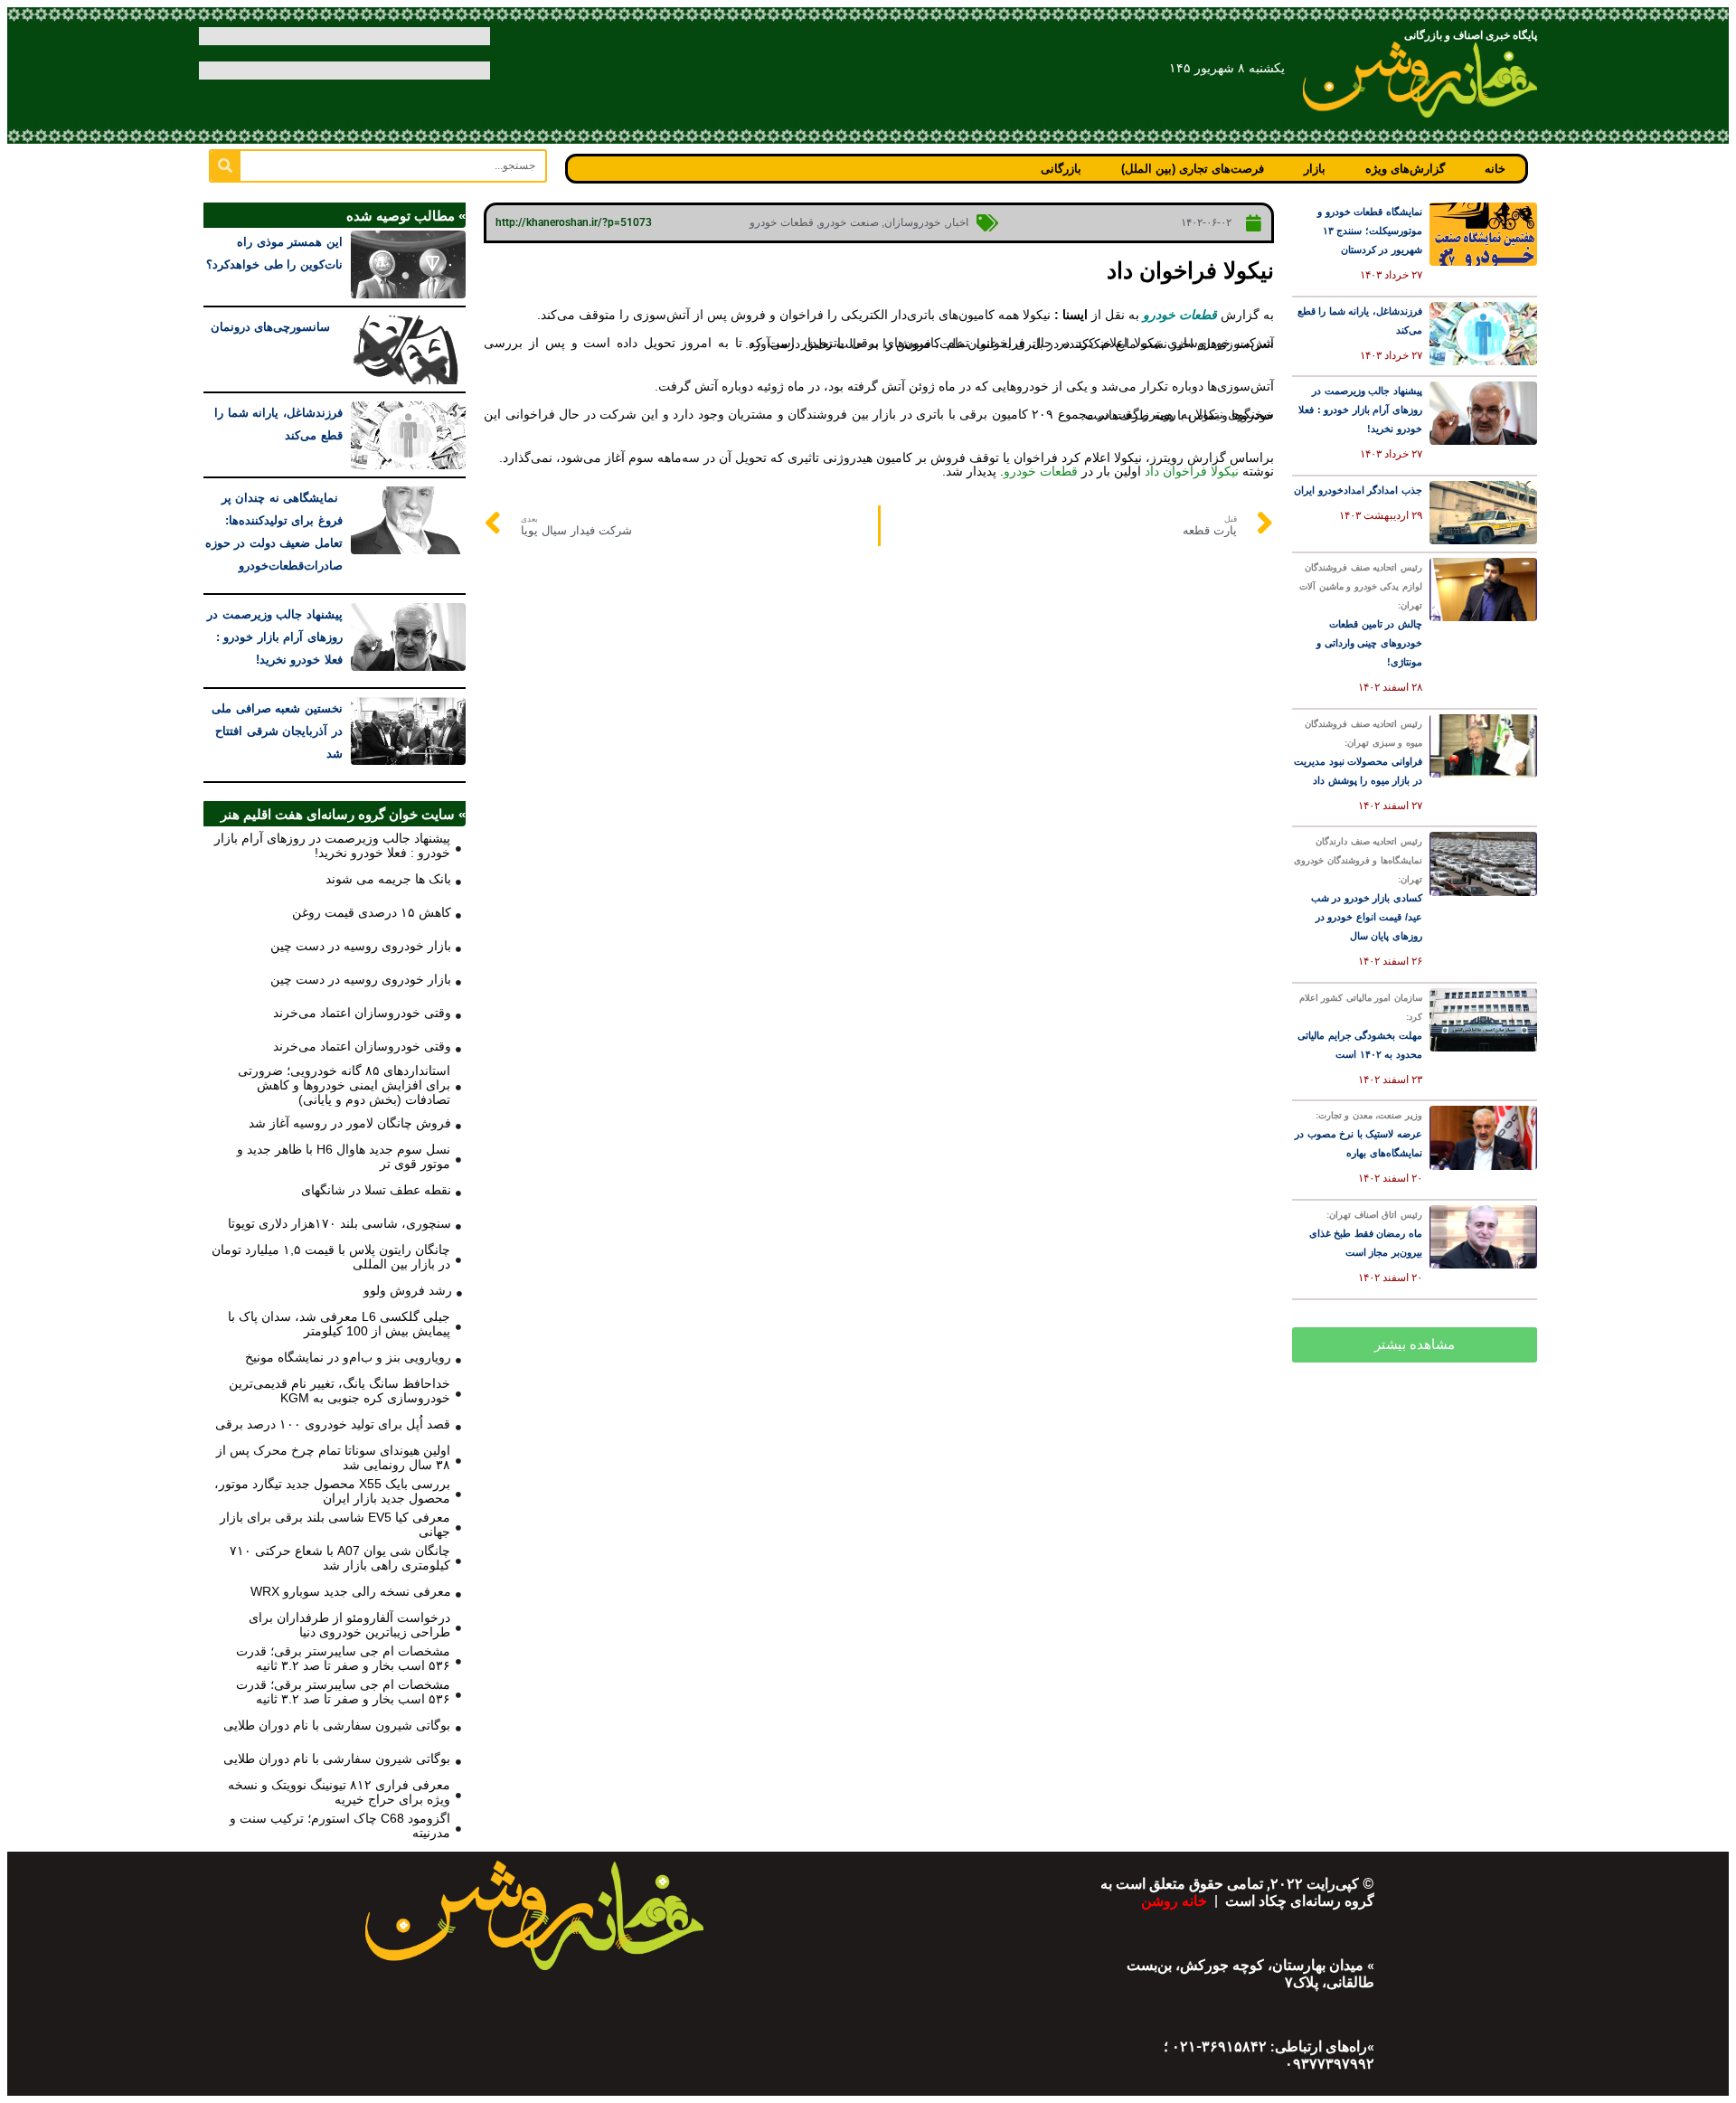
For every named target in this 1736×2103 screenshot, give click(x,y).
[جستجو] (226, 166)
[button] (1415, 1345)
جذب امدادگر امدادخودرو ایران (1358, 490)
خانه (1495, 169)
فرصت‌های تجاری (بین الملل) (1193, 169)
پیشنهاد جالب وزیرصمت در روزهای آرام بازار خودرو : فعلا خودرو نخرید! (1360, 410)
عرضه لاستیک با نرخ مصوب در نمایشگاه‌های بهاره (1359, 1134)
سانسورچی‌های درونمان (277, 327)
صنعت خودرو (849, 222)
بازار (1315, 169)
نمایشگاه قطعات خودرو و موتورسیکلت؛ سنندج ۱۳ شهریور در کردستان (1370, 231)
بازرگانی (1061, 169)
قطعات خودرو (782, 222)
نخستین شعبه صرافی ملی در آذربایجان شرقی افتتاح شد (277, 731)
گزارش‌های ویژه (1405, 169)
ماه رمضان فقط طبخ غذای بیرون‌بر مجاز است (1366, 1234)
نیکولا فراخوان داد (1192, 471)
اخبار (958, 222)
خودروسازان (912, 222)
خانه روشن (1176, 1901)
